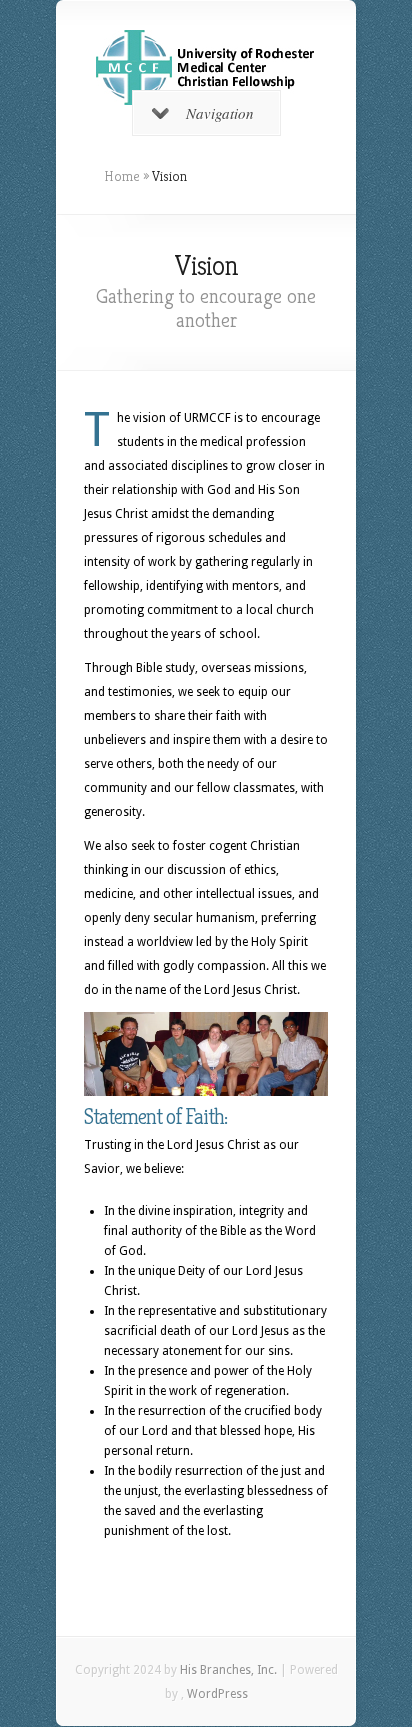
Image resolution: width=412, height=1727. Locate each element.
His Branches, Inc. (228, 1670)
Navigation (220, 113)
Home (122, 176)
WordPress (217, 1694)
